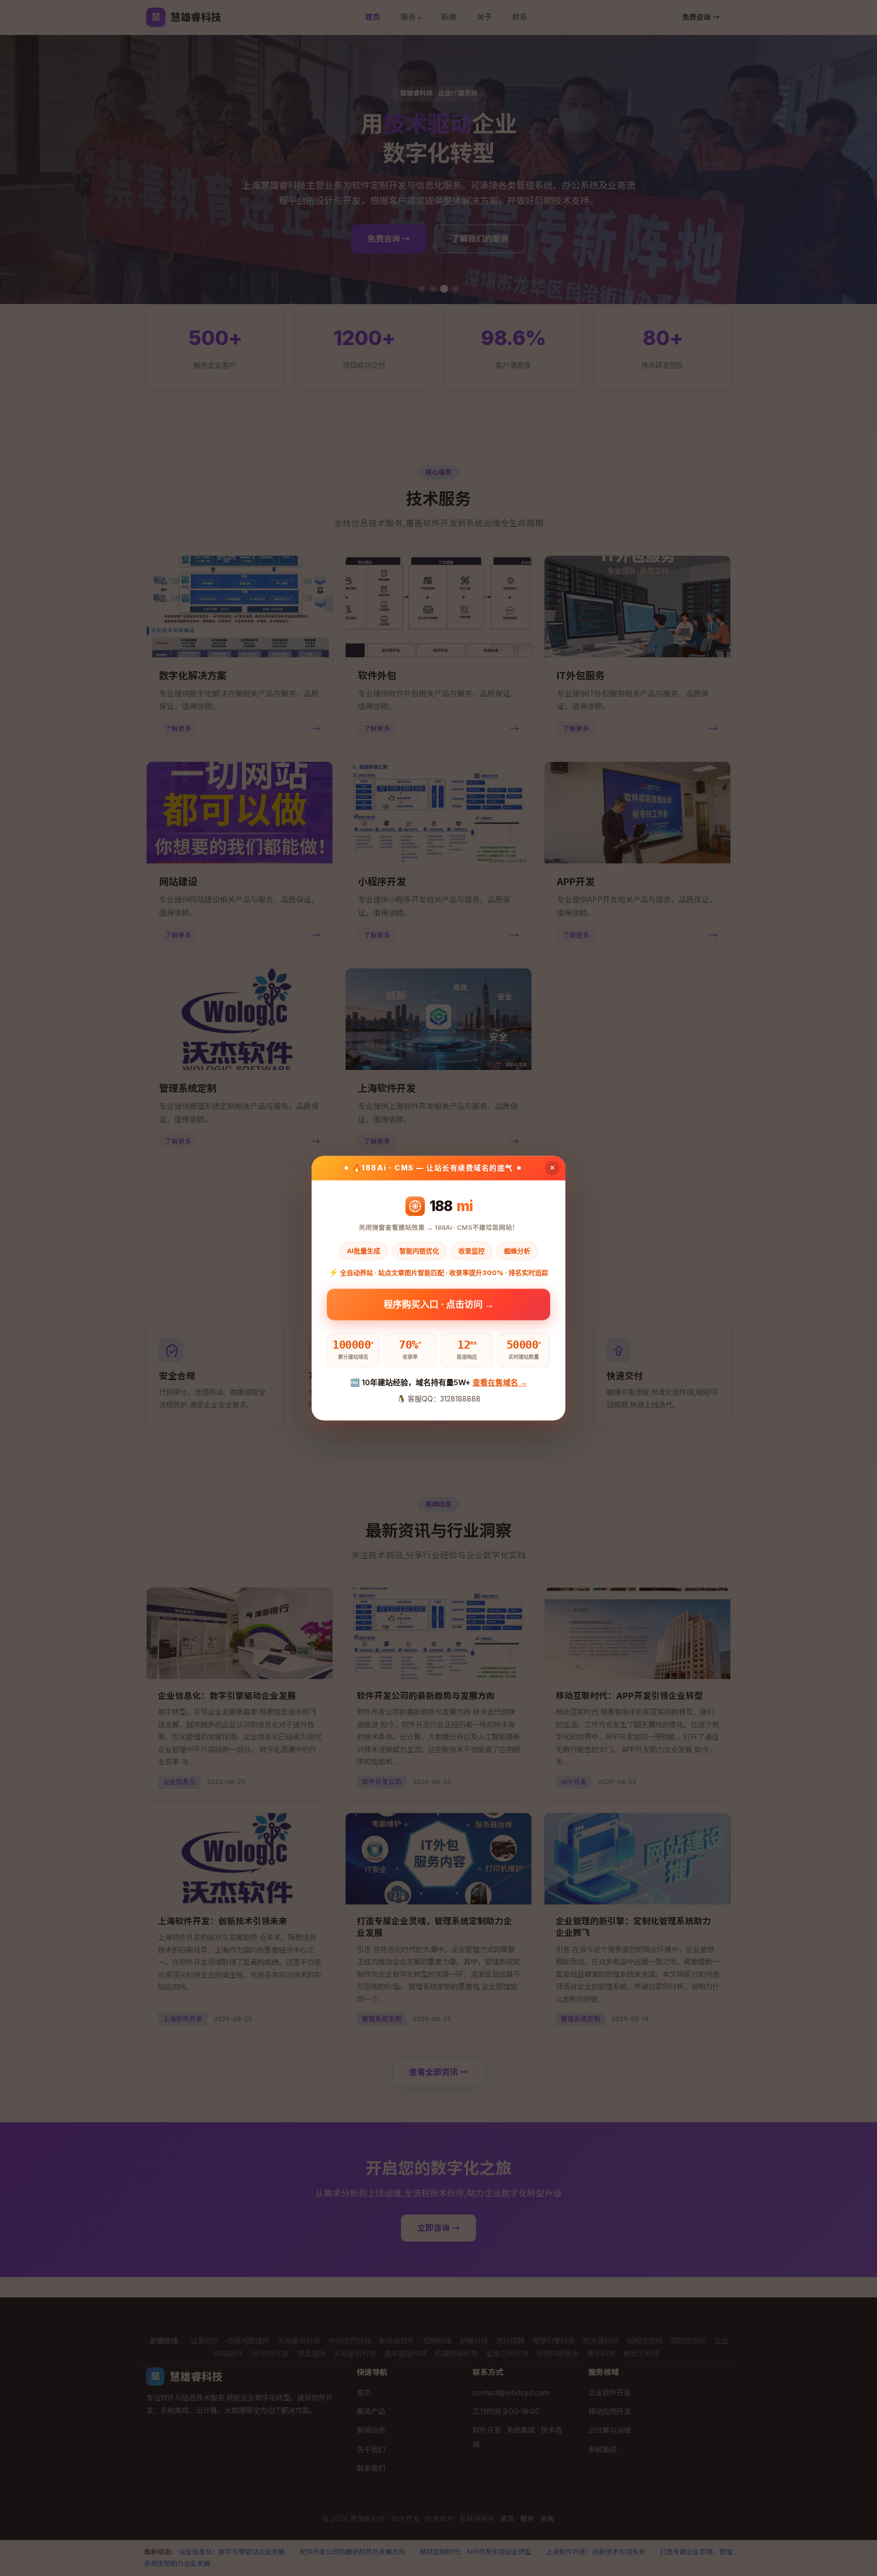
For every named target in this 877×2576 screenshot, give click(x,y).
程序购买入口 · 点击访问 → (439, 1307)
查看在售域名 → (500, 1382)
